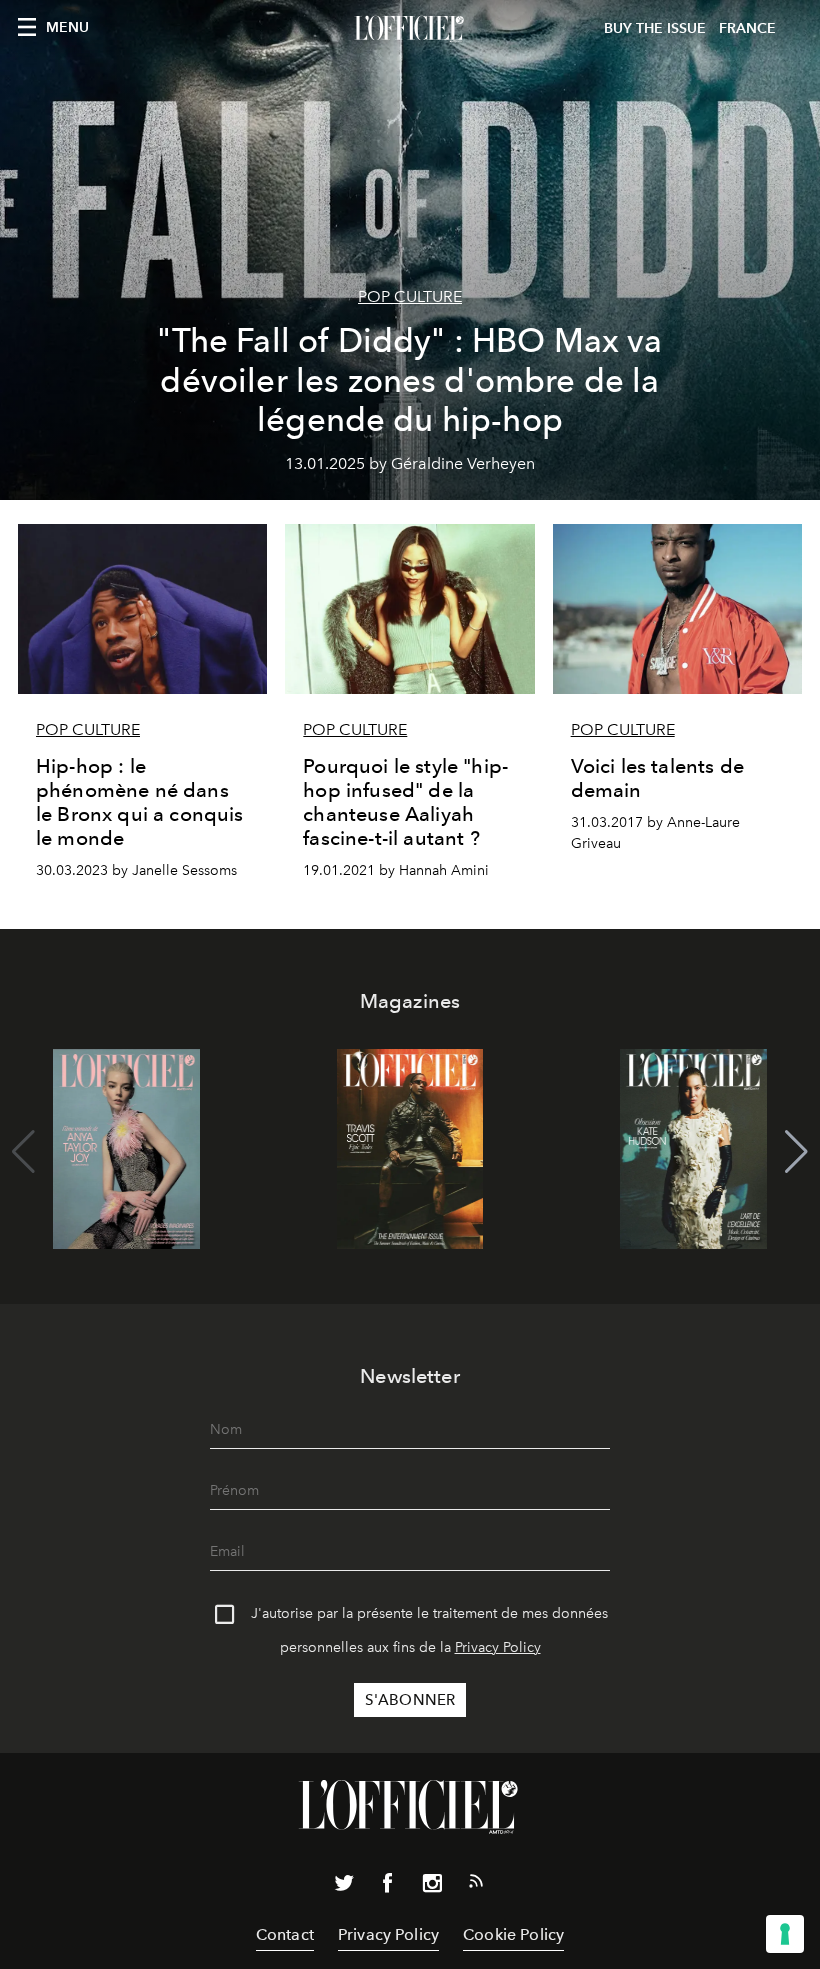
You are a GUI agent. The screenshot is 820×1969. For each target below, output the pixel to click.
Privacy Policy (498, 1647)
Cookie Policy (513, 1934)
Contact (285, 1934)
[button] (796, 1152)
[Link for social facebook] (388, 1887)
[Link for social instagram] (432, 1887)
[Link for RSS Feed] (476, 1885)
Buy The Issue (655, 28)
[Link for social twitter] (344, 1887)
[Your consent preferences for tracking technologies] (785, 1934)
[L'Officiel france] (410, 29)
